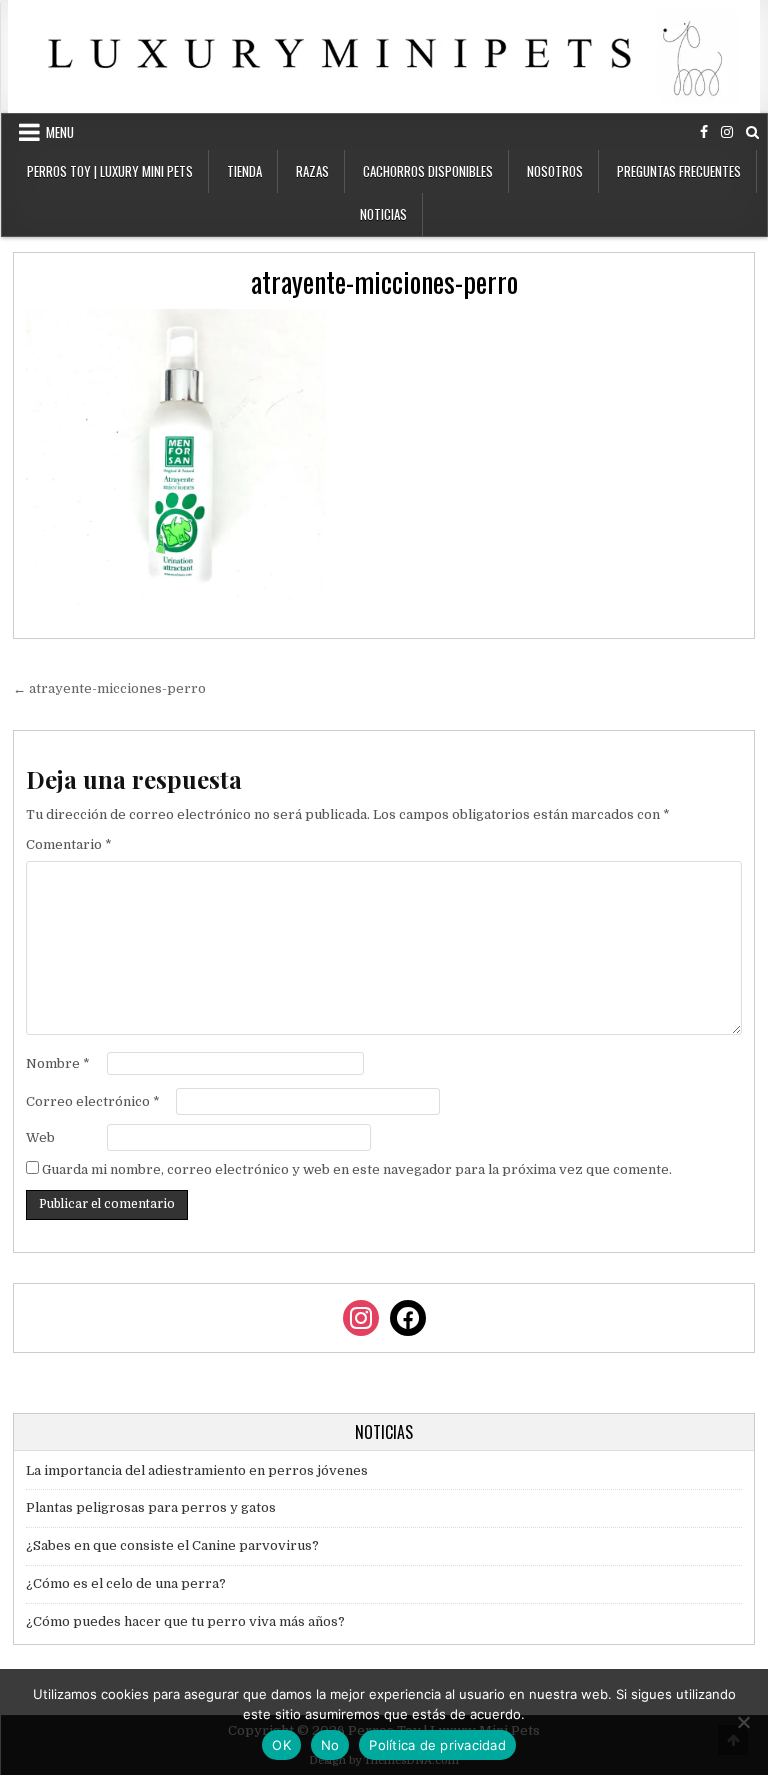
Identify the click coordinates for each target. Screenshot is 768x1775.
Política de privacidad (437, 1745)
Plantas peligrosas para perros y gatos (151, 1507)
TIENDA (244, 171)
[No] (743, 1722)
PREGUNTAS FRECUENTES (679, 171)
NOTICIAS (383, 214)
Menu (60, 132)
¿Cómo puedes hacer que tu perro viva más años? (185, 1621)
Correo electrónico (93, 1101)
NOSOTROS (555, 171)
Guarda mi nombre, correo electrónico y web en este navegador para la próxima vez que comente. (357, 1169)
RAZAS (312, 171)
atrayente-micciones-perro (384, 281)
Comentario (69, 844)
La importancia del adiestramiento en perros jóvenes (197, 1470)
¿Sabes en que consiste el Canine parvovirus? (172, 1545)
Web (40, 1137)
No (330, 1745)
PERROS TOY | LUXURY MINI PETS (110, 171)
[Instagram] (727, 132)
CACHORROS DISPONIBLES (428, 171)
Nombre (58, 1063)
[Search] (752, 132)
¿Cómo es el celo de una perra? (126, 1583)
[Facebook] (704, 132)
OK (281, 1745)
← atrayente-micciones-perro (109, 688)
